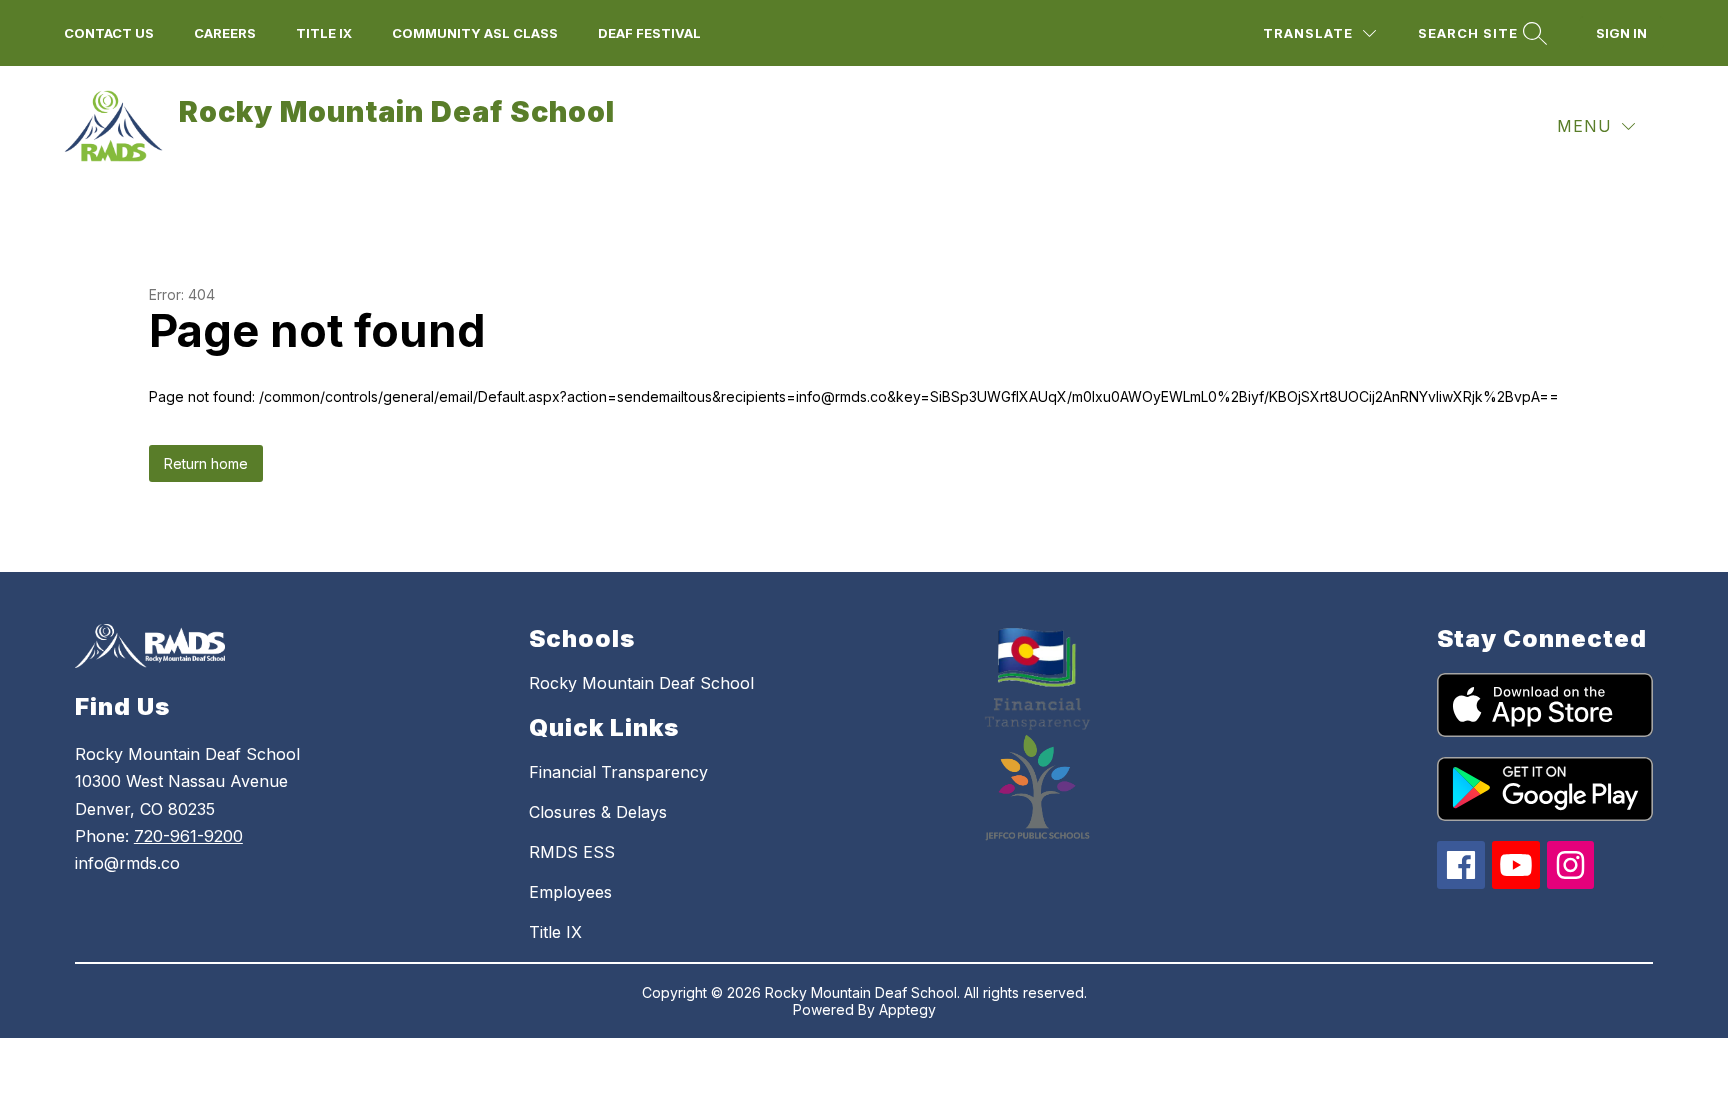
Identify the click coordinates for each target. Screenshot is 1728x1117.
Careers (225, 33)
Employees (570, 892)
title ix (324, 33)
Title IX (555, 932)
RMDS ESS (572, 852)
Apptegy (907, 1009)
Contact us (109, 33)
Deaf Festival (649, 33)
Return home (206, 463)
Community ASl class (475, 33)
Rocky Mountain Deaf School (641, 683)
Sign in (1621, 33)
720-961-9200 (188, 836)
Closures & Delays (598, 812)
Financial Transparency (618, 772)
